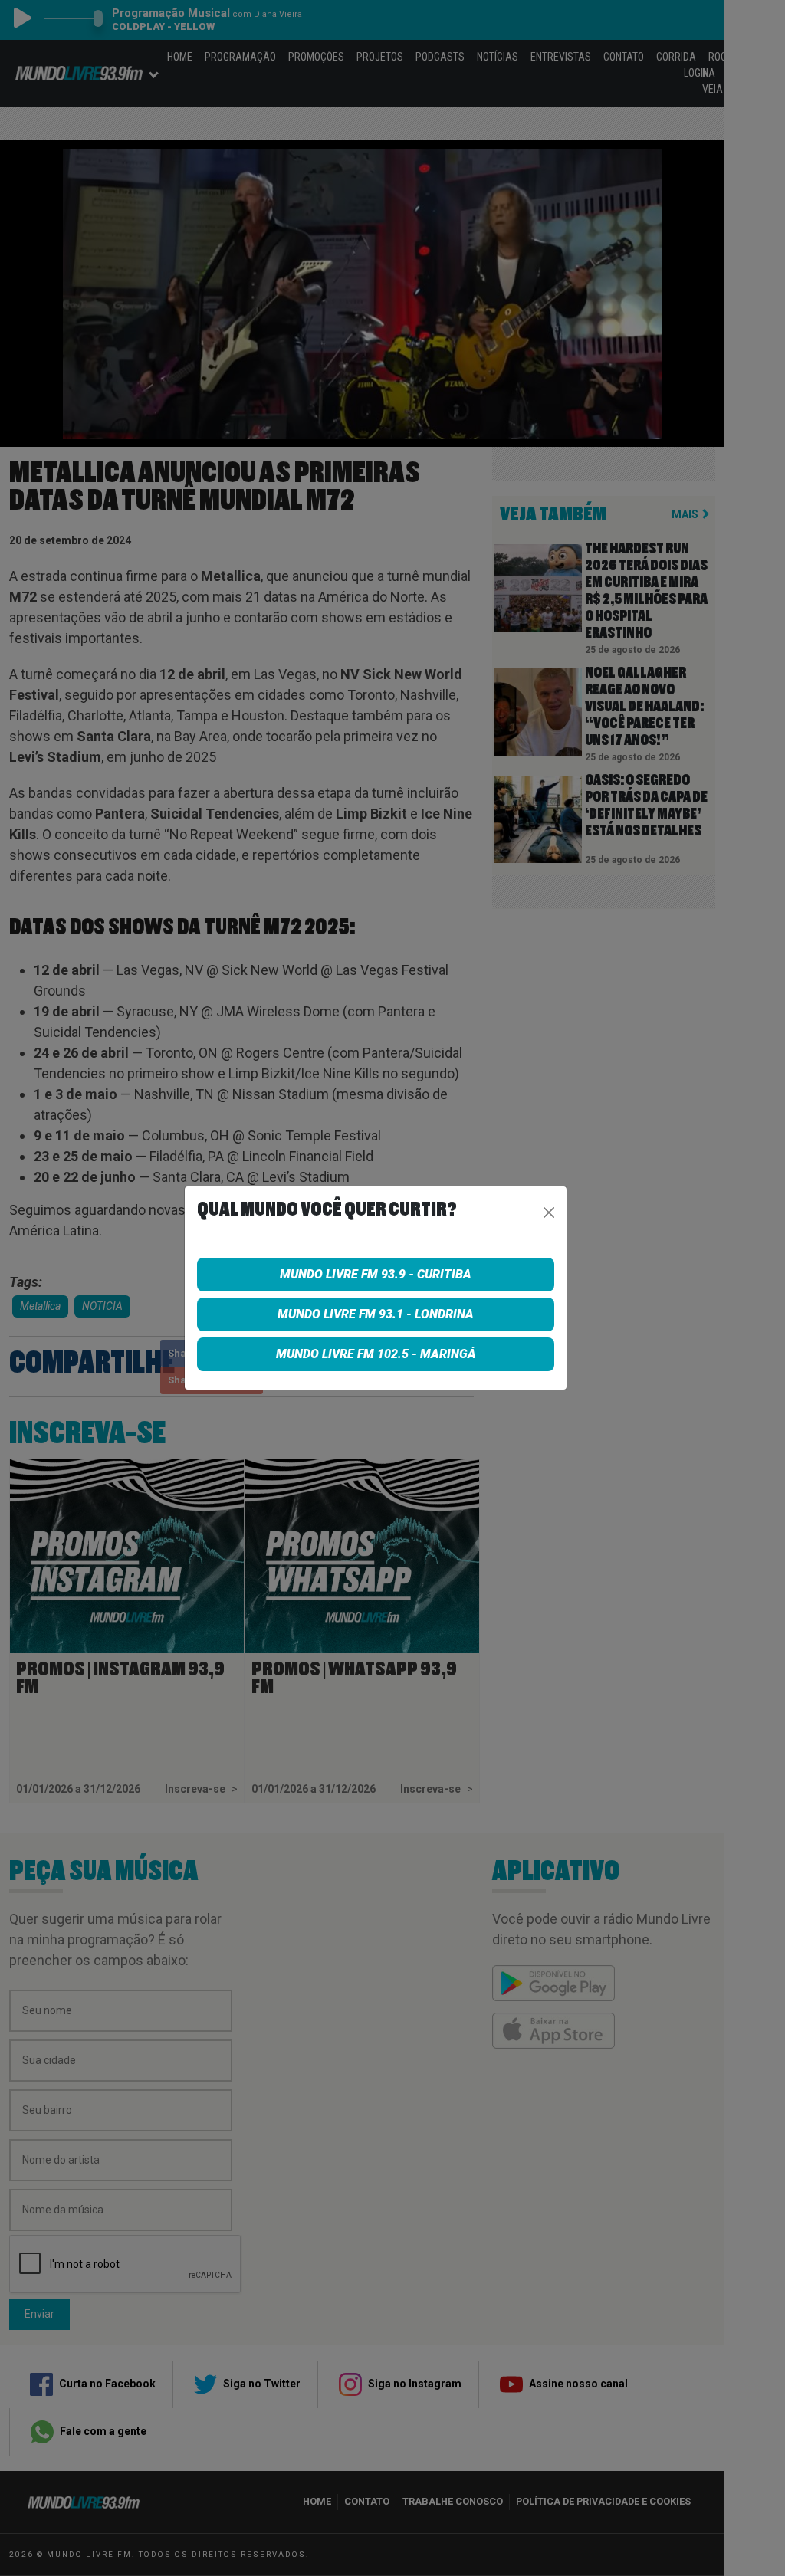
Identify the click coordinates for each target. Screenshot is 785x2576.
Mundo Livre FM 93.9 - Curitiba (376, 1274)
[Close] (549, 1213)
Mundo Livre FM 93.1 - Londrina (376, 1314)
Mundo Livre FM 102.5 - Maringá (376, 1354)
